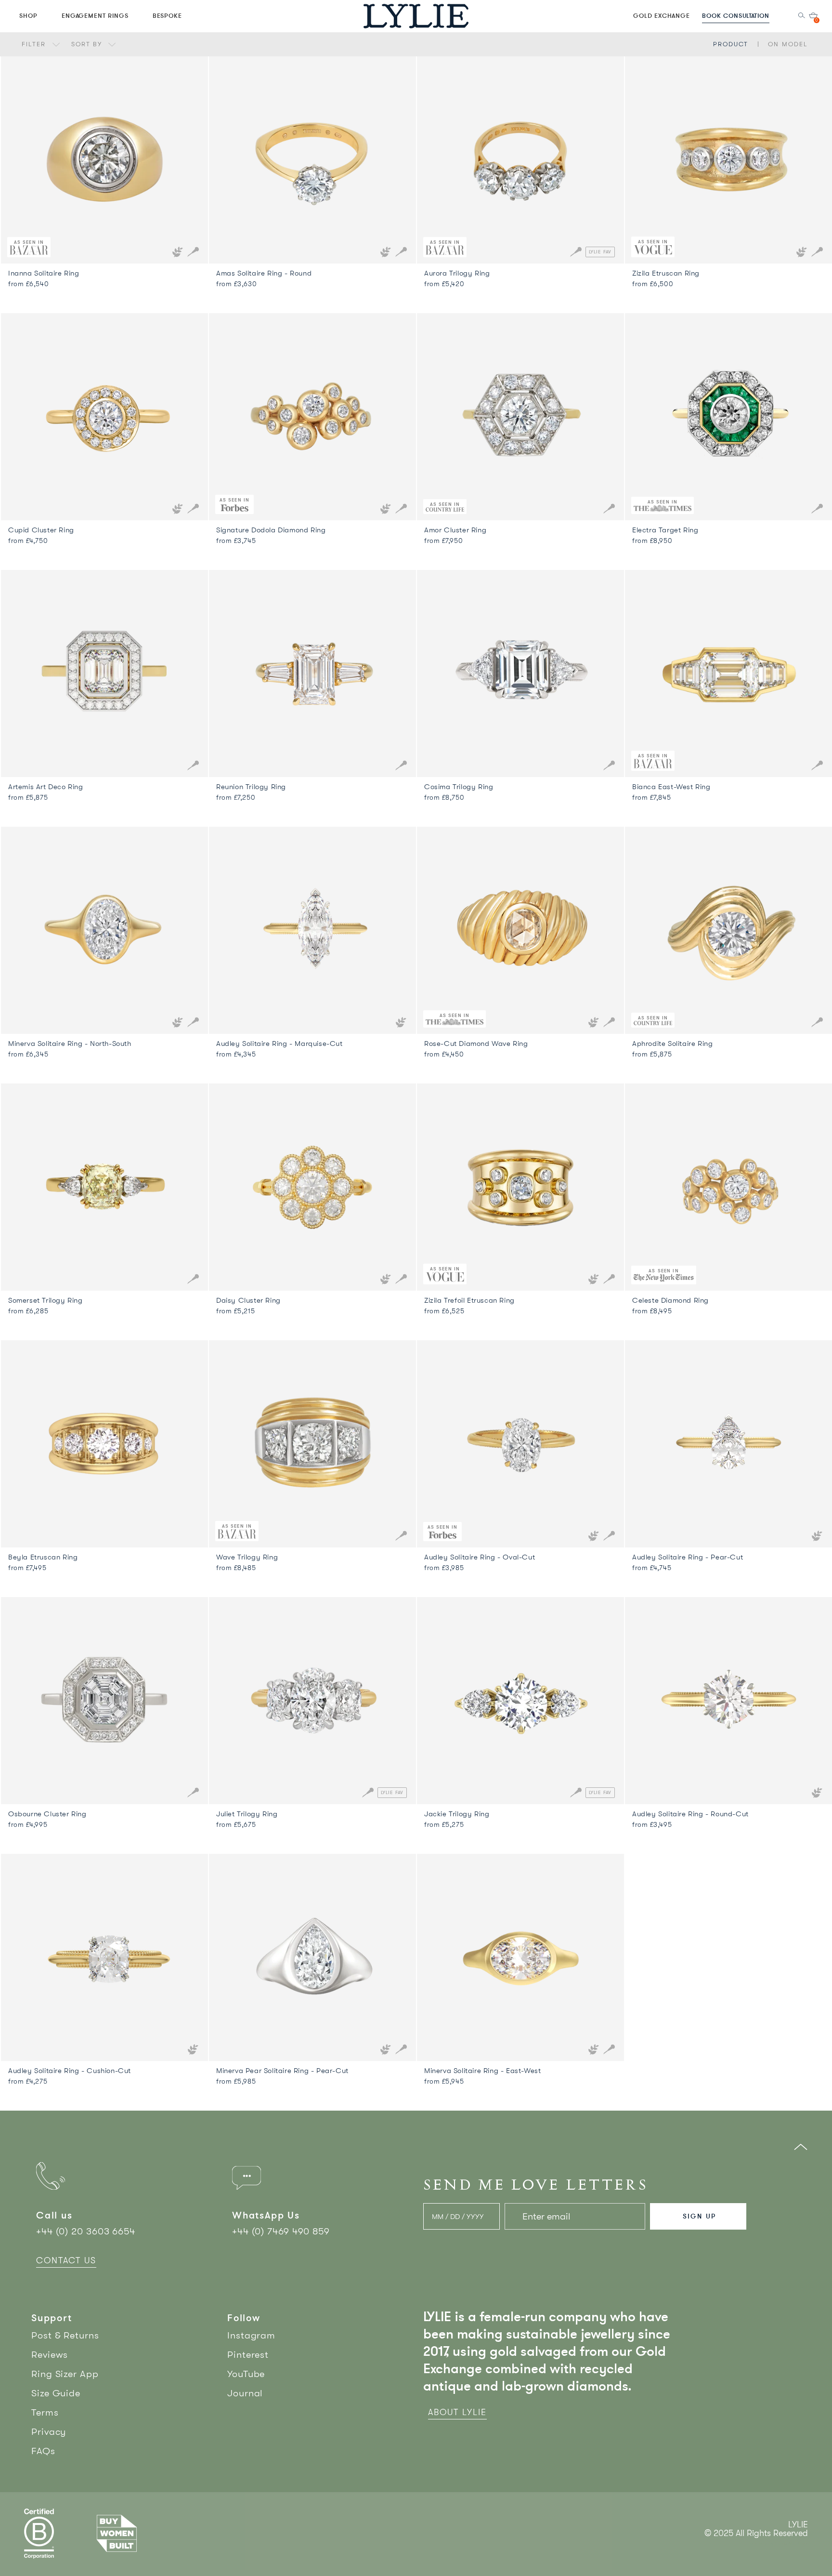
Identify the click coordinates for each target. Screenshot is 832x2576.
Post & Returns (65, 2335)
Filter (35, 44)
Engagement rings (95, 15)
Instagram (251, 2335)
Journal (245, 2393)
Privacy (49, 2432)
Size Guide (56, 2393)
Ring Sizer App (65, 2374)
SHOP (28, 15)
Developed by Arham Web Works (779, 2543)
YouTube (246, 2374)
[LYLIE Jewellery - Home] (416, 16)
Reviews (50, 2355)
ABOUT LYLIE (457, 2412)
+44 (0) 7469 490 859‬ (281, 2231)
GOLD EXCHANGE (662, 15)
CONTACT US (66, 2260)
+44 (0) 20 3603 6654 (86, 2231)
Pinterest (248, 2355)
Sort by (88, 44)
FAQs (43, 2451)
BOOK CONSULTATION (736, 15)
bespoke (168, 15)
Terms (45, 2412)
